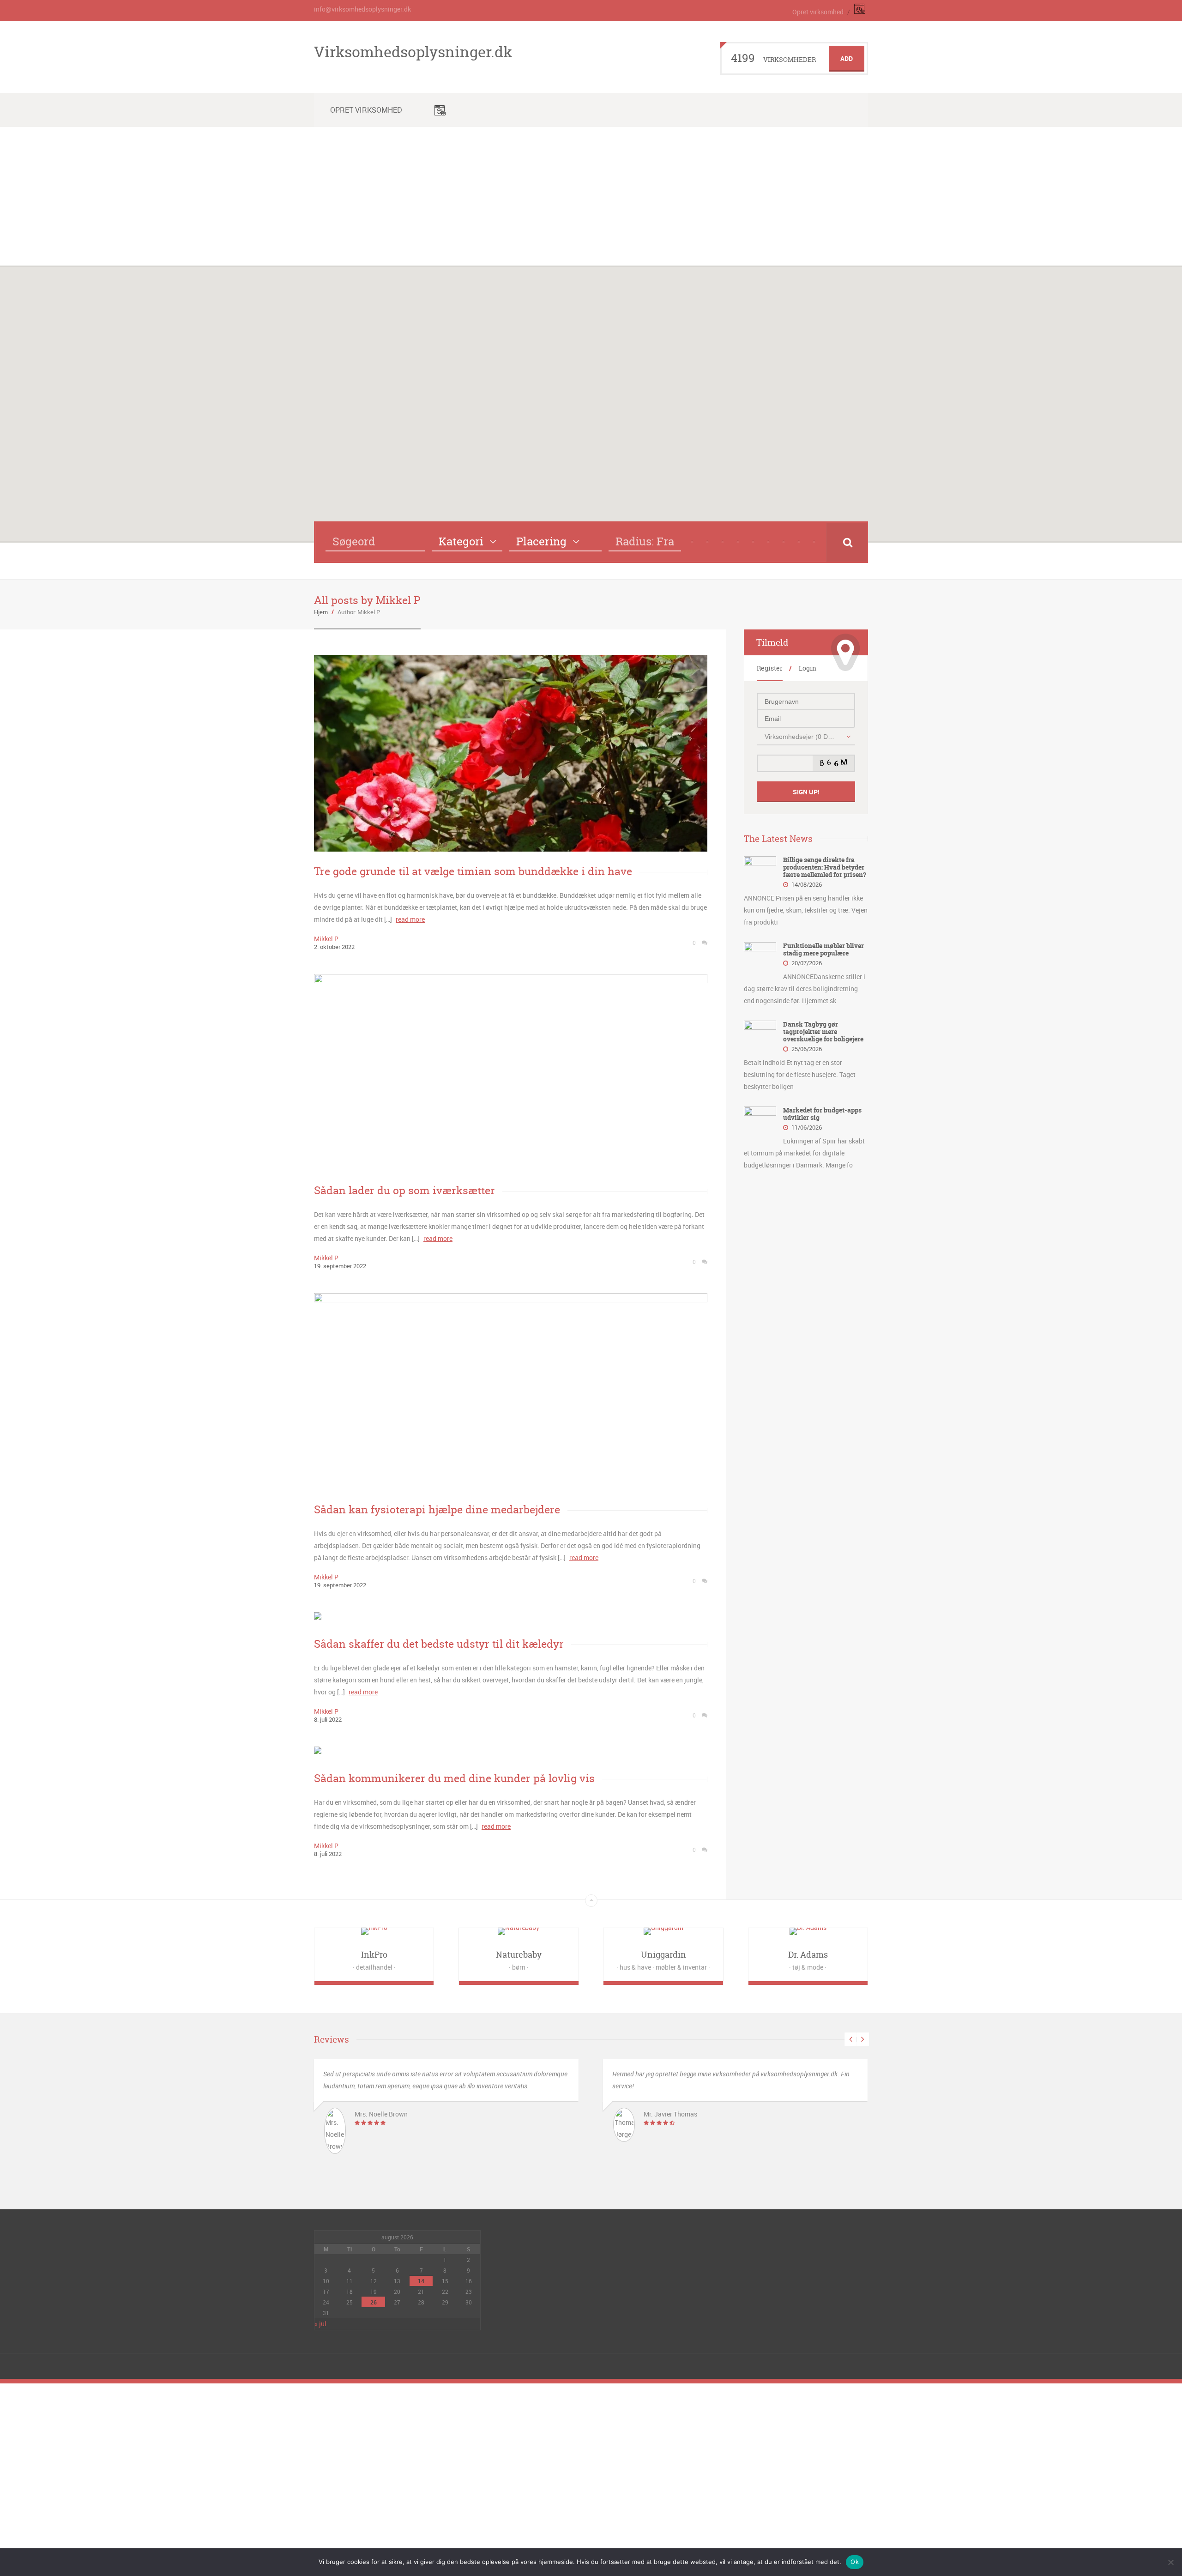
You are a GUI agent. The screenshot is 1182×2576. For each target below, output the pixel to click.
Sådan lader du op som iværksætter (404, 1190)
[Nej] (1170, 2562)
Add (847, 58)
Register (770, 668)
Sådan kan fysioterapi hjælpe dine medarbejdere (437, 1509)
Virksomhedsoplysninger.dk (413, 52)
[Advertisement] (591, 196)
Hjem (321, 612)
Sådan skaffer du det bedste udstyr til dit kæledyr (439, 1644)
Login (808, 668)
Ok (855, 2562)
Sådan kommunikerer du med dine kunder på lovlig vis (454, 1778)
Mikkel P (326, 939)
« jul (320, 2324)
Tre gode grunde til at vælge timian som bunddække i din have (473, 871)
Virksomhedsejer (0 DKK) (801, 737)
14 (421, 2281)
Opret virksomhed (818, 12)
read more (410, 919)
